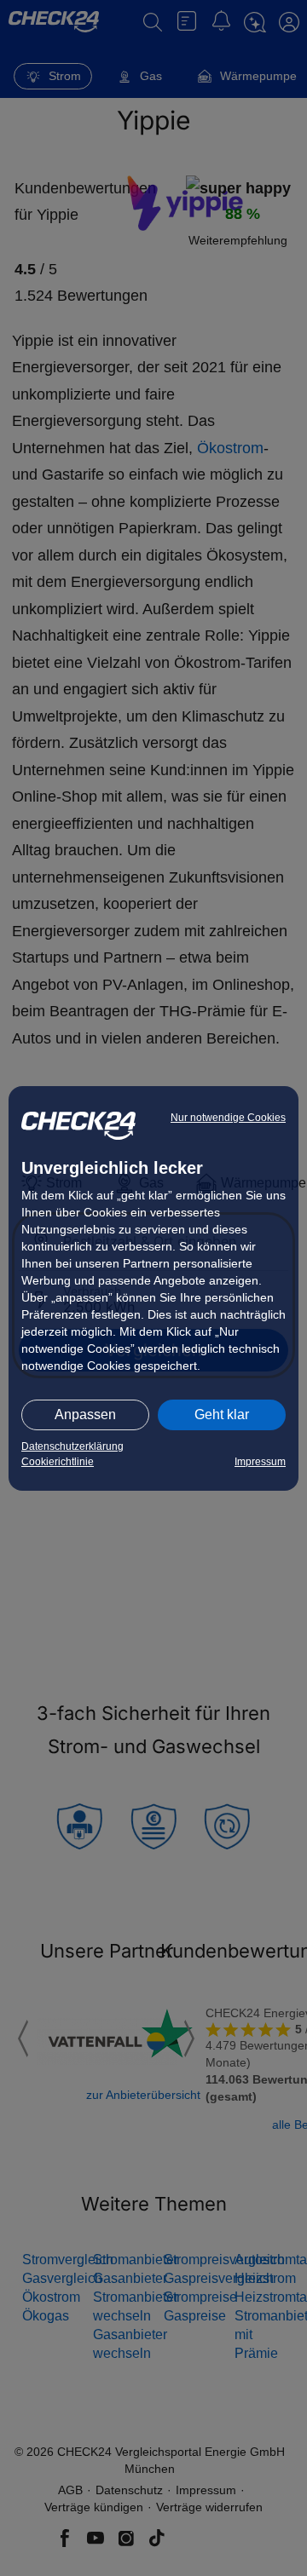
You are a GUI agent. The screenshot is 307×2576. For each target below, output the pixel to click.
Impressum (260, 1462)
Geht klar (222, 1414)
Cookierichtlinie (58, 1462)
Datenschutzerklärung (72, 1446)
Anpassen (85, 1414)
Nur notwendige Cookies (228, 1118)
